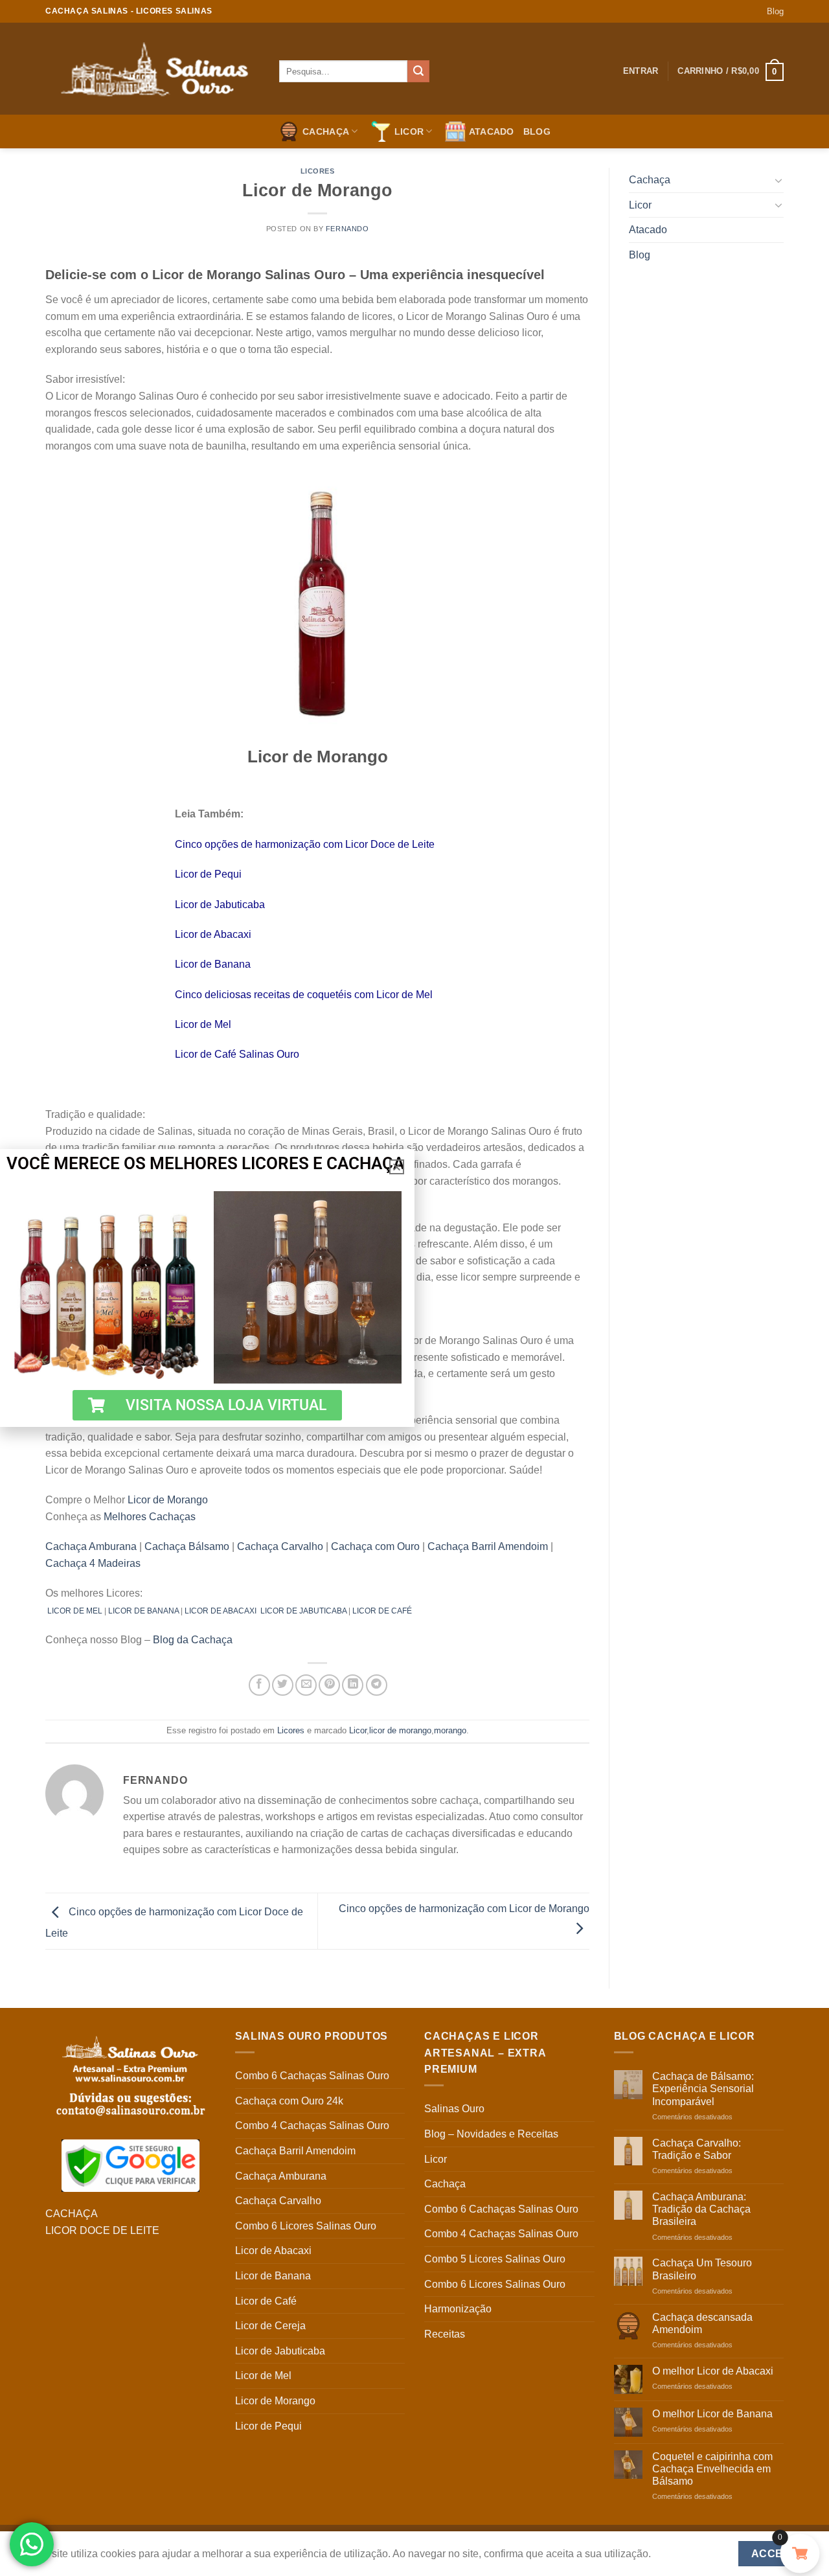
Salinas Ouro (454, 2109)
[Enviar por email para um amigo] (306, 1685)
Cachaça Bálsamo (187, 1546)
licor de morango (400, 1730)
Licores (318, 171)
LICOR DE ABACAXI (221, 1611)
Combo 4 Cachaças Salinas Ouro (312, 2126)
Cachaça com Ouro (375, 1546)
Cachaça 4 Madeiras (93, 1563)
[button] (397, 1167)
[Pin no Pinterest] (329, 1685)
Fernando (347, 229)
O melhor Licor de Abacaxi (713, 2371)
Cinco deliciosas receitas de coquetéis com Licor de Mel (304, 995)
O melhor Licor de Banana (712, 2414)
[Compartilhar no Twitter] (283, 1685)
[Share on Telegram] (377, 1685)
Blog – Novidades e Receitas (491, 2134)
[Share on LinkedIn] (353, 1685)
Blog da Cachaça (193, 1640)
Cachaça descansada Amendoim (702, 2323)
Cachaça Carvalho (280, 1546)
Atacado (492, 131)
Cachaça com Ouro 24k (289, 2101)
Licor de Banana (213, 964)
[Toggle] (778, 180)
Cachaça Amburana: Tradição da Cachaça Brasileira (701, 2209)
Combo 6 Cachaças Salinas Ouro (312, 2076)
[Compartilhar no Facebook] (259, 1685)
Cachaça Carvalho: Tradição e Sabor (697, 2149)
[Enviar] (418, 71)
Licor (409, 131)
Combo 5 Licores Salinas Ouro (495, 2259)
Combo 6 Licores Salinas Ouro (306, 2226)
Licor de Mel (203, 1024)
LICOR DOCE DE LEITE (102, 2230)
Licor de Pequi (208, 874)
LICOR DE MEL (75, 1611)
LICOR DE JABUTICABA (303, 1611)
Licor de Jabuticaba (220, 905)
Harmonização (458, 2309)
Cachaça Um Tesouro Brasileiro (702, 2269)
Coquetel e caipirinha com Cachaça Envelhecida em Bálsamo (712, 2469)
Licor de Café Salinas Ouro (237, 1054)
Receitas (445, 2334)
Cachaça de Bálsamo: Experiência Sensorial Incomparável (703, 2089)
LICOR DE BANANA (143, 1611)
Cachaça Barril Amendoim (488, 1546)
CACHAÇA (72, 2214)
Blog (775, 11)
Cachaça (326, 131)
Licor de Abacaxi (213, 934)
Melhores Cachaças (150, 1517)
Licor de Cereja (270, 2326)
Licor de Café (266, 2301)
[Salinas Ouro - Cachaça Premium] (153, 69)
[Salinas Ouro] (131, 2166)
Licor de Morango (168, 1500)
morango (450, 1730)
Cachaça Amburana (91, 1546)
